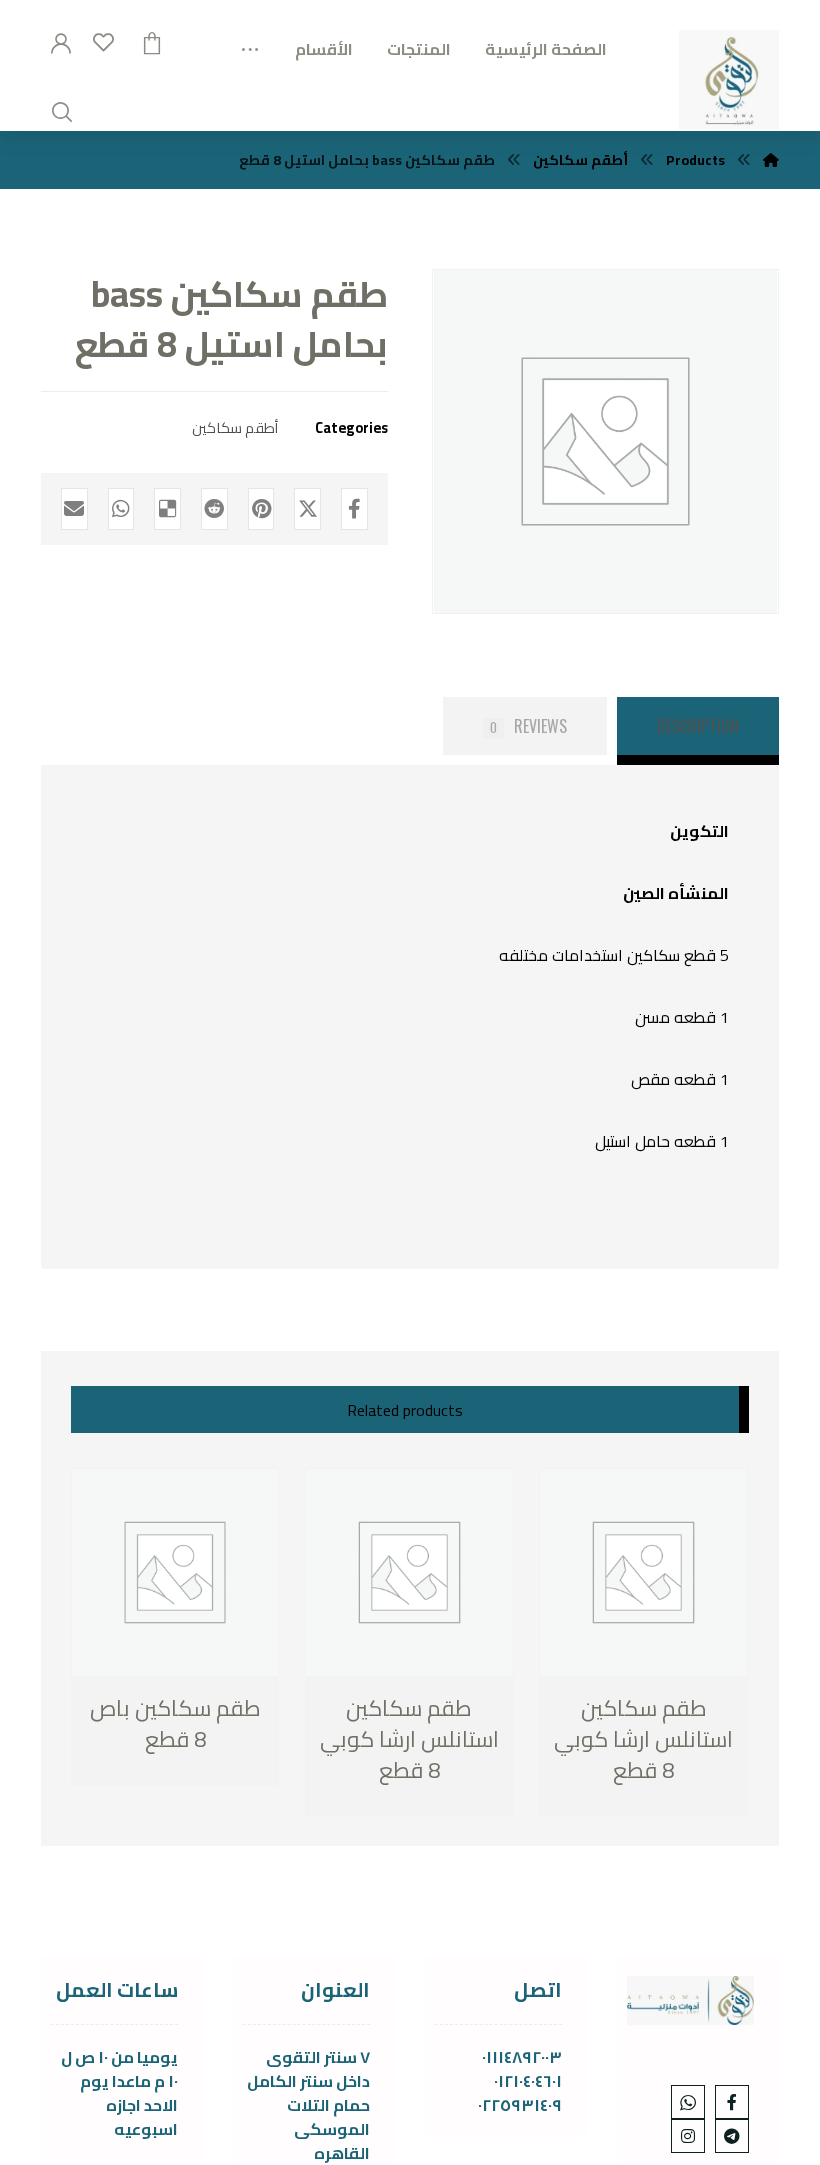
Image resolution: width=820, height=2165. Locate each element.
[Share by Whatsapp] (121, 509)
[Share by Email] (74, 509)
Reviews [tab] (528, 726)
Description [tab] (698, 726)
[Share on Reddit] (214, 509)
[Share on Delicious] (167, 509)
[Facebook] (732, 2102)
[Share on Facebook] (354, 509)
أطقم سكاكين (235, 427)
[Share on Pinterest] (261, 509)
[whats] (688, 2102)
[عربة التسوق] (152, 41)
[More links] (250, 42)
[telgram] (732, 2136)
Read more (175, 1741)
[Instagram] (688, 2136)
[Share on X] (307, 509)
